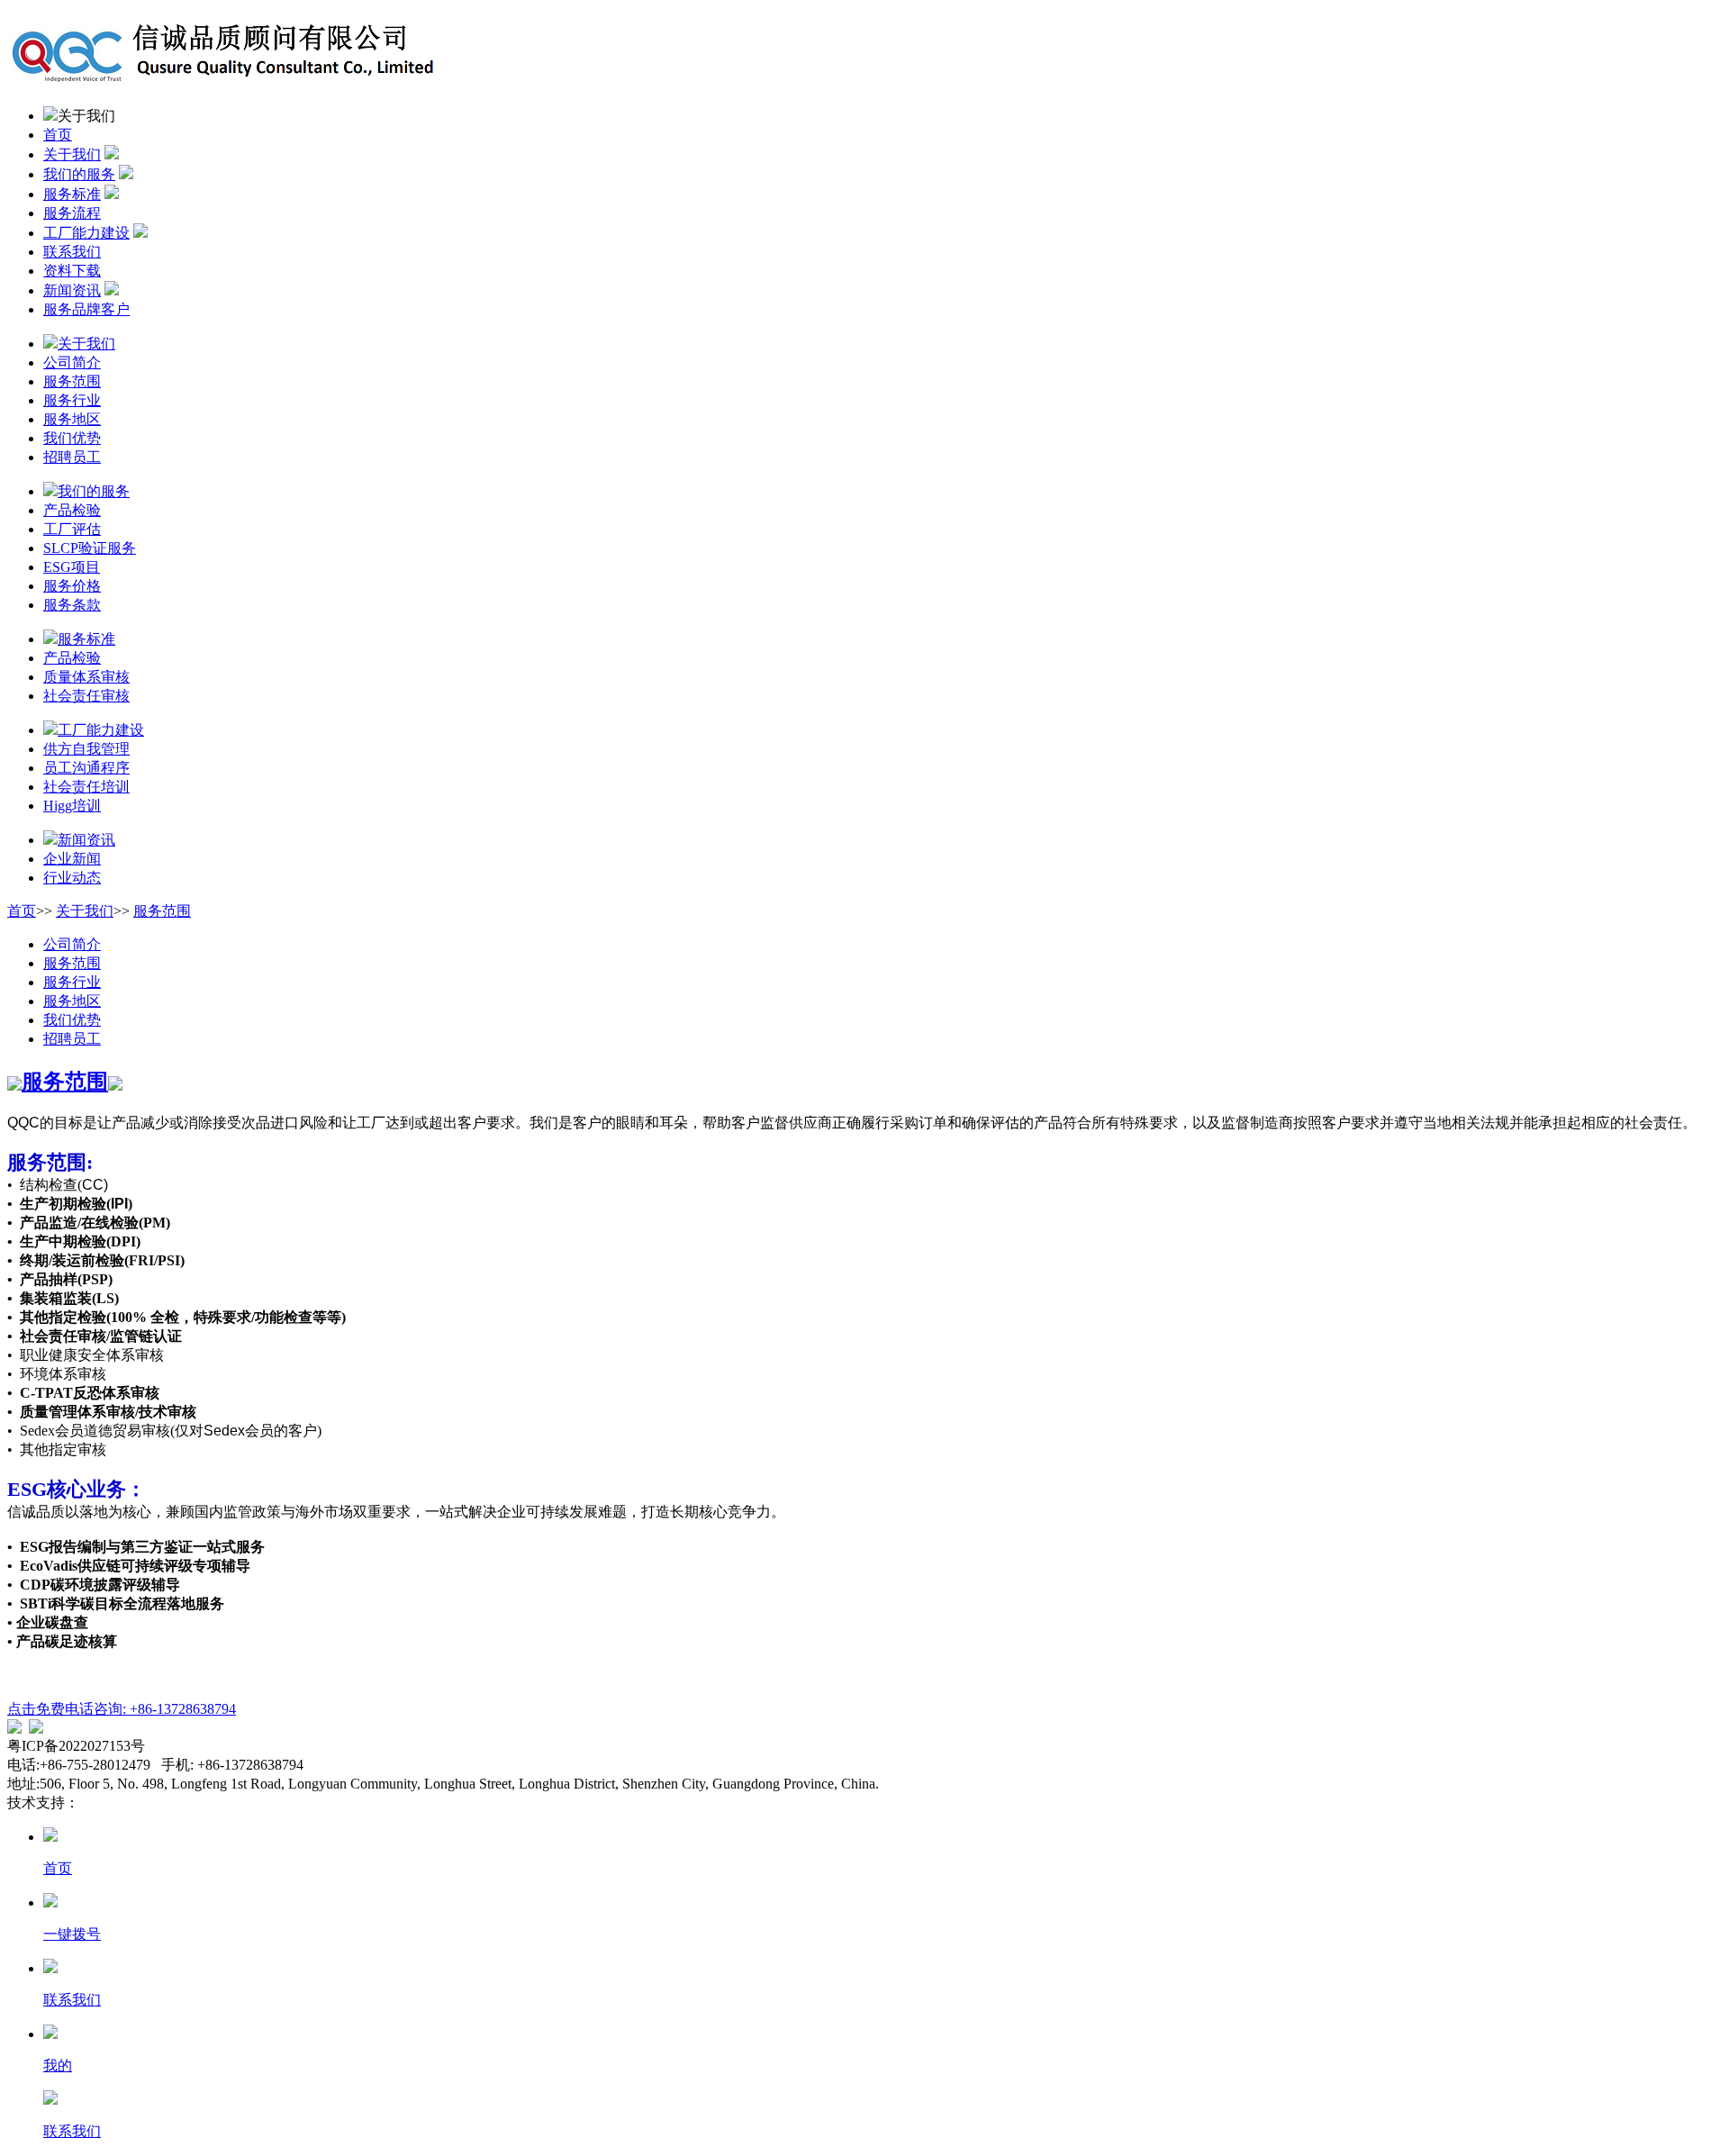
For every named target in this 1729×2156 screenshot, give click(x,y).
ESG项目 (72, 567)
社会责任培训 (86, 787)
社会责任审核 (86, 696)
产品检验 (72, 510)
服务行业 (72, 400)
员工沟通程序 (86, 768)
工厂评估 (72, 529)
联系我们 (72, 252)
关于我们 (72, 154)
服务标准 (72, 194)
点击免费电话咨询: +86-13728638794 (122, 1709)
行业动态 (72, 878)
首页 (58, 135)
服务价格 (72, 586)
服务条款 (72, 605)
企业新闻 (72, 859)
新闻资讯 (72, 290)
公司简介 (72, 362)
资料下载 (72, 271)
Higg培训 (72, 806)
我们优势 (72, 438)
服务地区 (72, 419)
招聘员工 (72, 457)
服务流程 (72, 213)
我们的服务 (79, 174)
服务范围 (72, 381)
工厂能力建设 (86, 233)
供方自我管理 (86, 749)
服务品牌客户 (86, 309)
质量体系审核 (86, 677)
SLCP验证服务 (90, 548)
